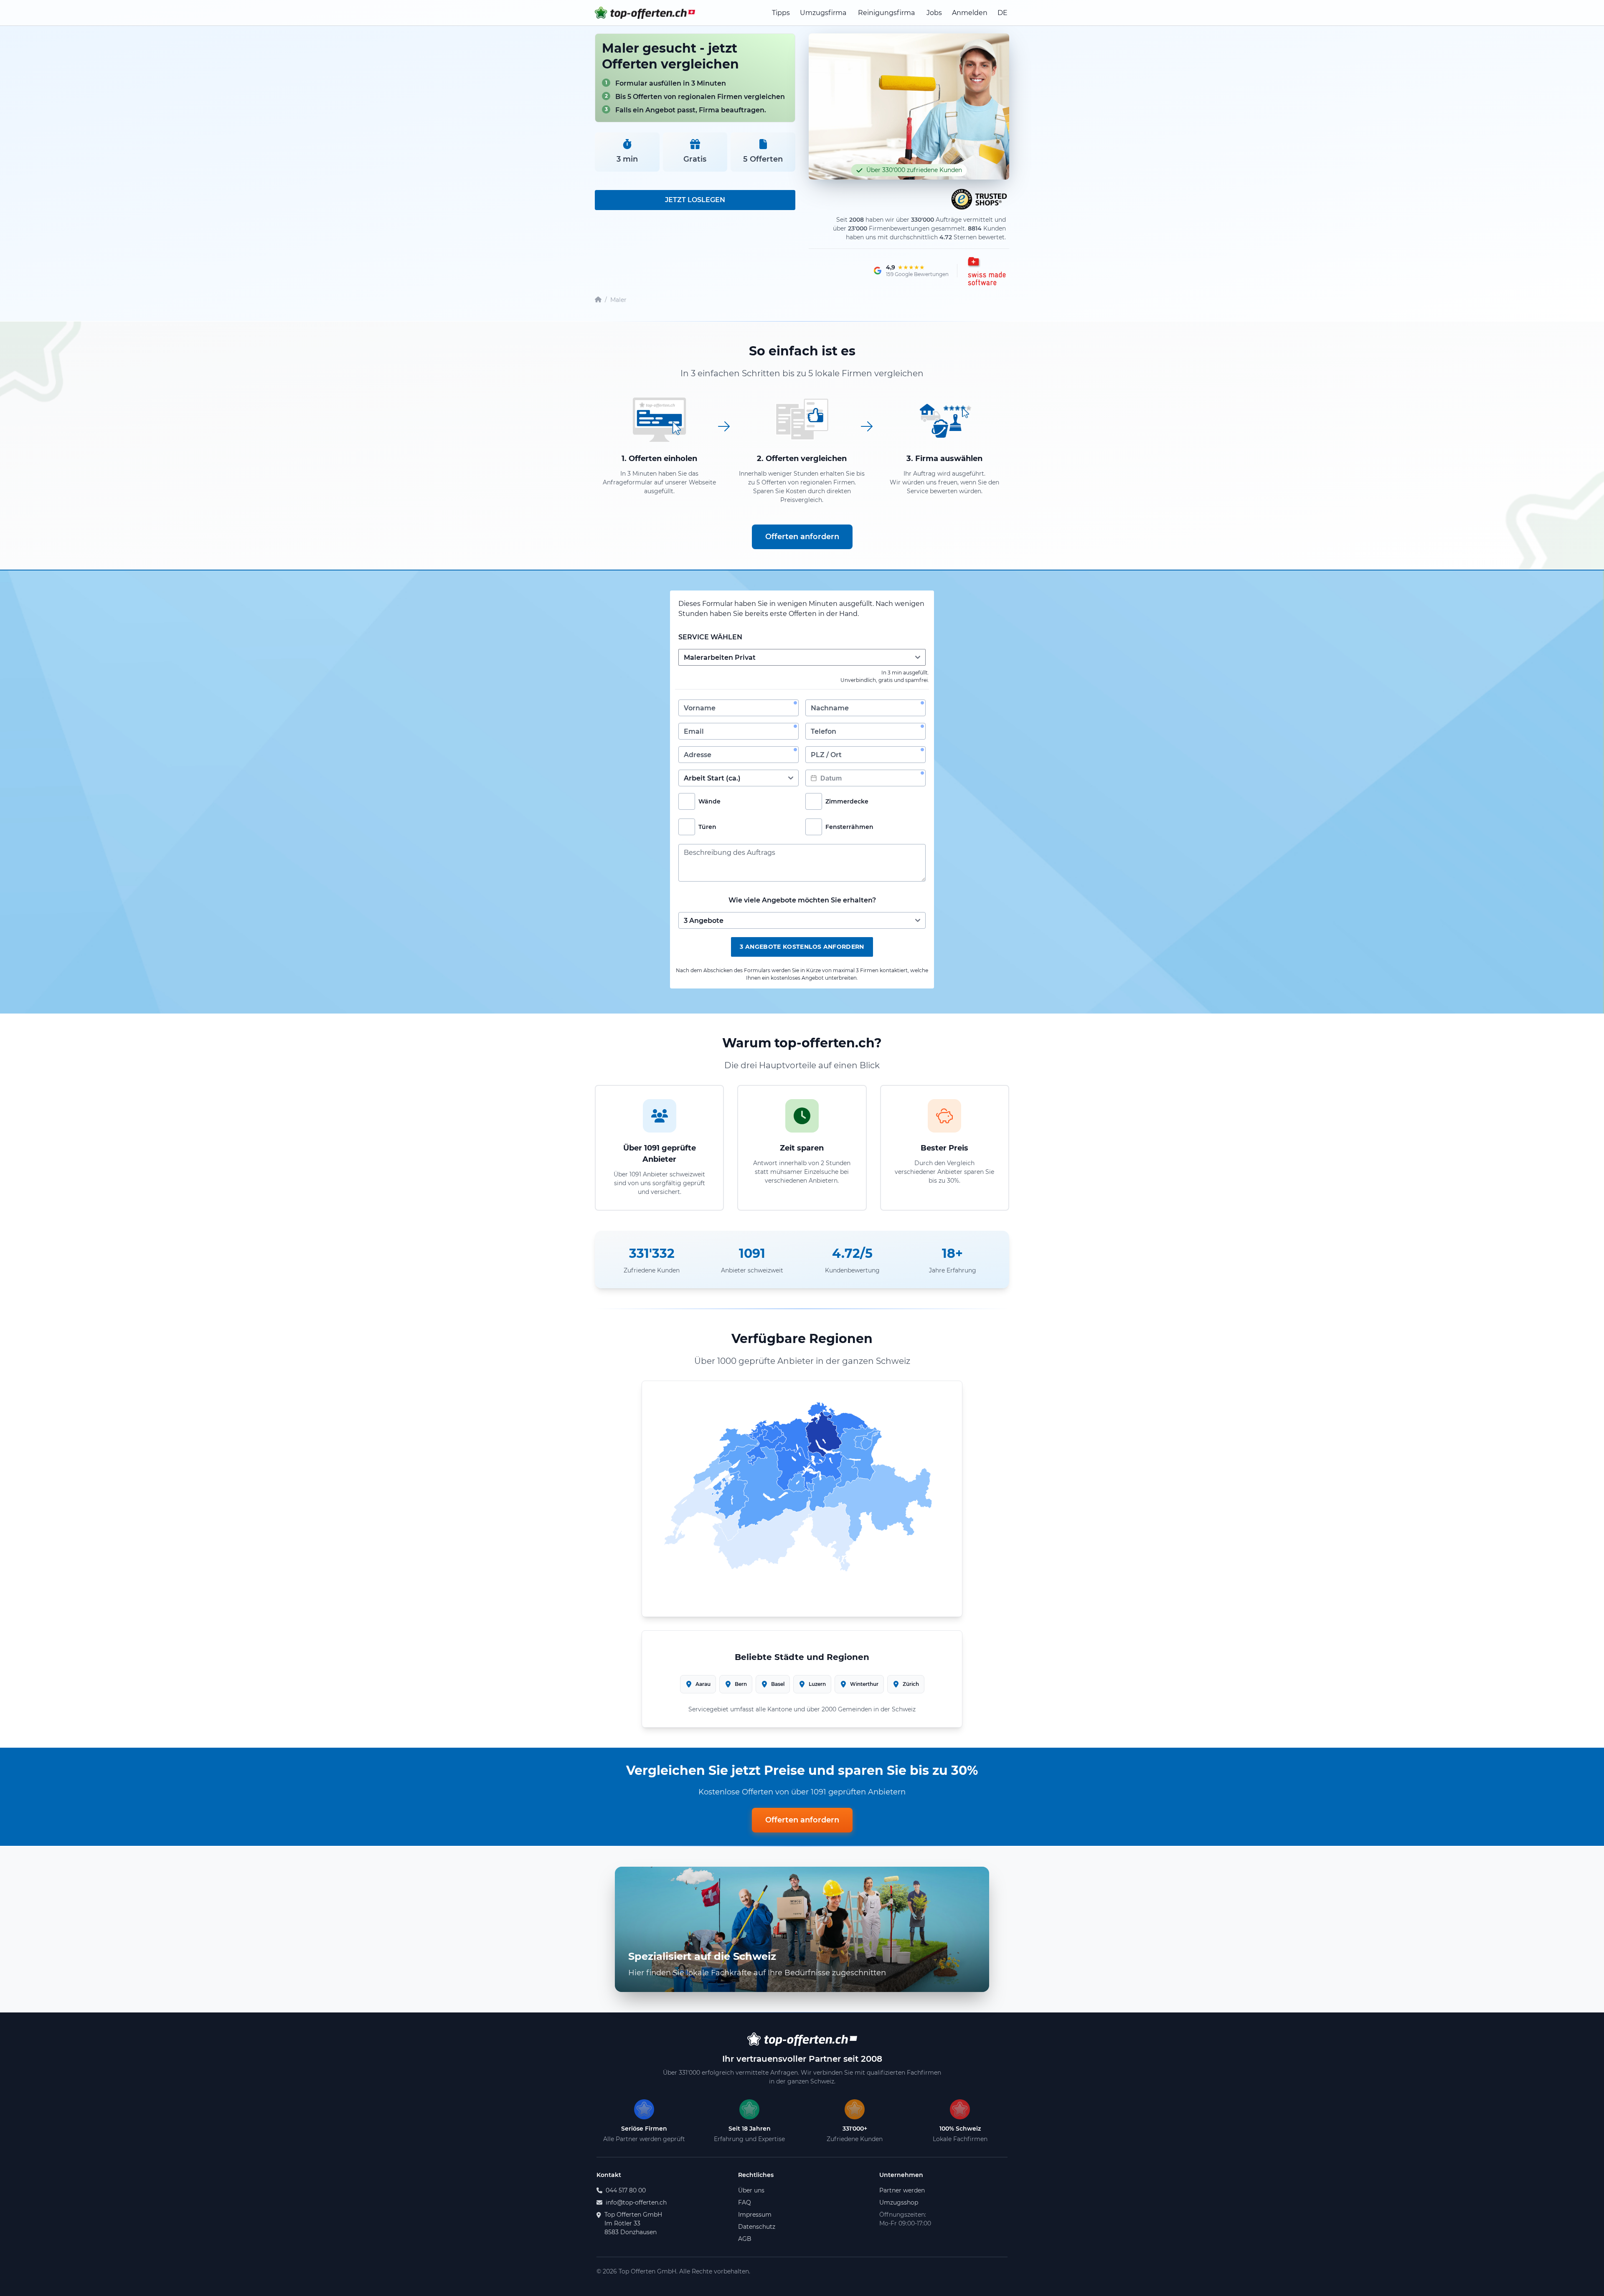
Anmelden (970, 13)
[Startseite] (598, 300)
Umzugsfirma (823, 13)
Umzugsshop (899, 2202)
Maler (618, 300)
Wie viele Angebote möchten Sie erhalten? (802, 900)
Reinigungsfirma (886, 13)
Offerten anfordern (802, 537)
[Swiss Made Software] (986, 271)
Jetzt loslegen (695, 200)
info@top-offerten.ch (636, 2202)
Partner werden (902, 2190)
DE (1002, 13)
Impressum (755, 2215)
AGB (745, 2239)
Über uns (751, 2190)
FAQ (745, 2202)
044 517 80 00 (626, 2190)
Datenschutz (757, 2227)
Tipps (781, 13)
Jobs (934, 13)
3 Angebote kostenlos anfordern (802, 947)
